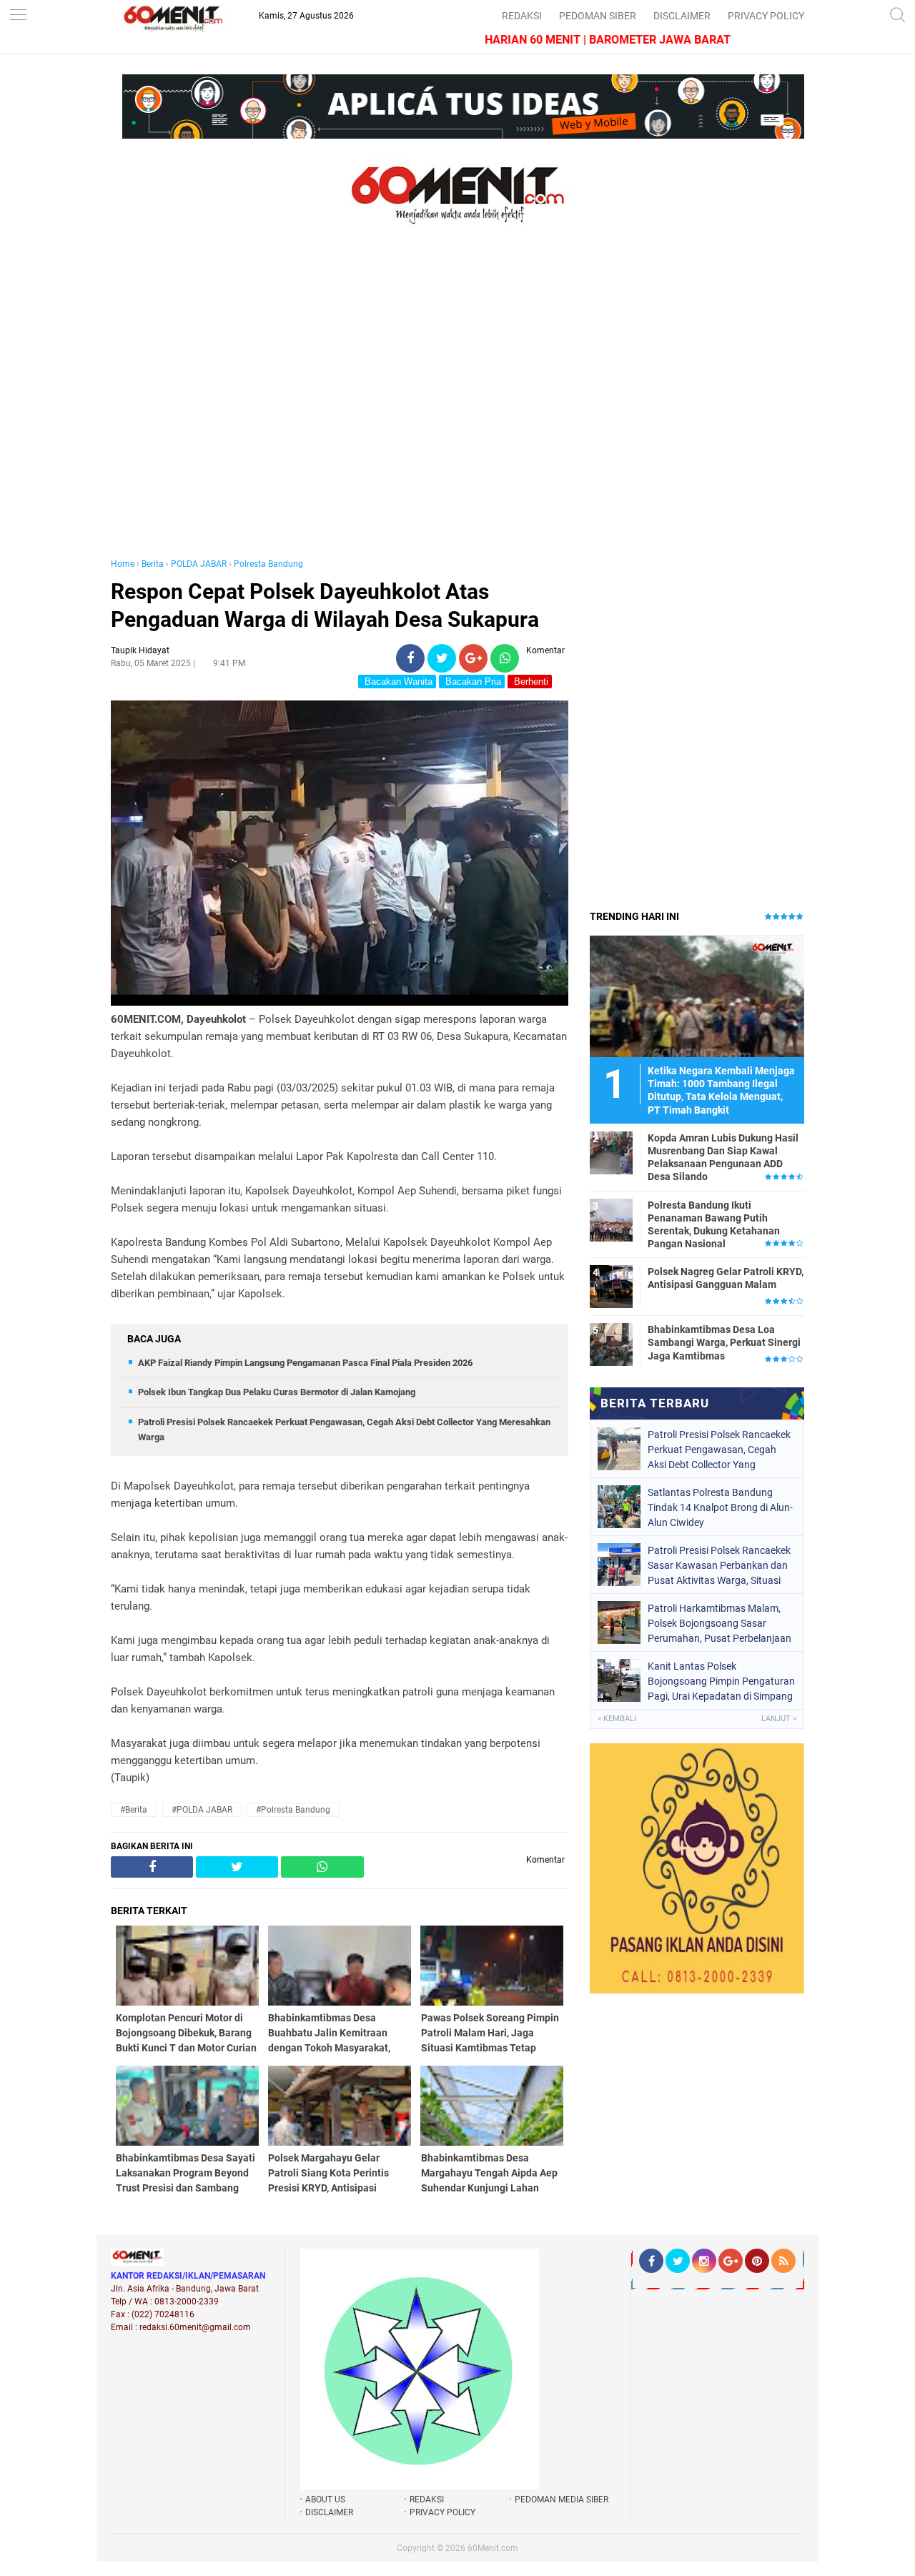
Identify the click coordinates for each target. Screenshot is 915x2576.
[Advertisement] (340, 406)
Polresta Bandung (268, 564)
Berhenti (530, 682)
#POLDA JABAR (202, 1810)
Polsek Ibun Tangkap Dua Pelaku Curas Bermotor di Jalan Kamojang (277, 1392)
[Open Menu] (18, 16)
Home (123, 564)
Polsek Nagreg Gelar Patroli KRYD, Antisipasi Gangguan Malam (726, 1278)
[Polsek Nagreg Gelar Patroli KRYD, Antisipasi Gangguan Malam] (611, 1286)
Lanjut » (779, 1719)
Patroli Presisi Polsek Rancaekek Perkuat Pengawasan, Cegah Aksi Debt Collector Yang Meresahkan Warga (719, 1450)
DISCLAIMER (682, 16)
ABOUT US (325, 2500)
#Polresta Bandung (293, 1810)
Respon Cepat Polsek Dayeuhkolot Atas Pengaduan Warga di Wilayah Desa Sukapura (325, 605)
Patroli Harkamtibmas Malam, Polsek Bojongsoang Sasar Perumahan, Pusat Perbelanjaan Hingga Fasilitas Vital (719, 1623)
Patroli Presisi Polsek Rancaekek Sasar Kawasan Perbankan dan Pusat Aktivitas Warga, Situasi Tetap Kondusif (719, 1565)
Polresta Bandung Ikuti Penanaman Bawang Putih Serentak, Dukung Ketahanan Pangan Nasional (714, 1225)
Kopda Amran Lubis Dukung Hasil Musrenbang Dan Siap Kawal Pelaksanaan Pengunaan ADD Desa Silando (723, 1158)
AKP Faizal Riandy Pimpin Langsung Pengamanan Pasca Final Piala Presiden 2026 (305, 1363)
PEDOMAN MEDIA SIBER (562, 2500)
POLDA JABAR (199, 564)
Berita (153, 564)
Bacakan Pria (472, 682)
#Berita (134, 1810)
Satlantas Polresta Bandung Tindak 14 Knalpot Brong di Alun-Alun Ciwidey (720, 1507)
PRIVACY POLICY (766, 16)
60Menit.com (493, 2548)
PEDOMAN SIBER (598, 16)
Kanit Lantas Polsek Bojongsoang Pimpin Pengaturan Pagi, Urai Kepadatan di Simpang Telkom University (721, 1681)
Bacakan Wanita (397, 682)
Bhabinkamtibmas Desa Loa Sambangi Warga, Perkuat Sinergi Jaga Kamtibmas (724, 1342)
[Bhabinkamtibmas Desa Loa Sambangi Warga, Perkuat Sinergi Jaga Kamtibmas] (611, 1344)
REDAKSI (522, 16)
